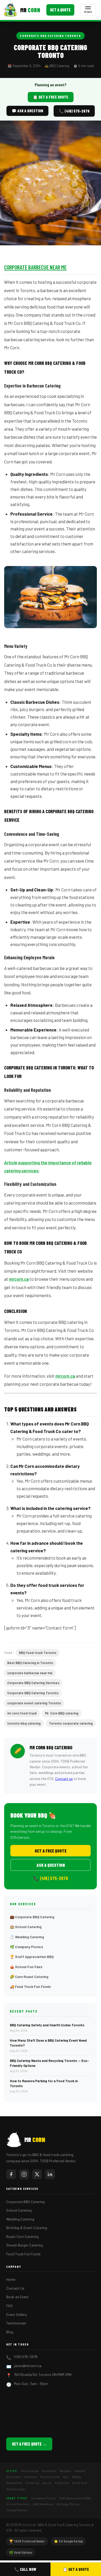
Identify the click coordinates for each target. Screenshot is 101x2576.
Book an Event (17, 2297)
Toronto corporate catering (71, 1723)
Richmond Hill (50, 2477)
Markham (31, 2477)
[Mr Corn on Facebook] (11, 2174)
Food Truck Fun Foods (23, 2254)
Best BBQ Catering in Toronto (30, 1663)
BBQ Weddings (44, 2504)
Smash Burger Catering (24, 2245)
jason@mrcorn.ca (28, 2366)
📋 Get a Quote (76, 2569)
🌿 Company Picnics (26, 1947)
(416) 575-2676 (26, 2357)
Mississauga (30, 2471)
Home (11, 2279)
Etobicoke (62, 2483)
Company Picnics (44, 2498)
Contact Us (15, 2288)
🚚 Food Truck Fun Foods (30, 1986)
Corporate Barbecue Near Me (35, 267)
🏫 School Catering (26, 1927)
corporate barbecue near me (30, 1673)
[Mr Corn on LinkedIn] (50, 2174)
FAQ (9, 2306)
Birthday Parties (68, 2504)
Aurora (47, 2483)
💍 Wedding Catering (27, 1937)
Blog (10, 2332)
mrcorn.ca (19, 1279)
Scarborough (16, 2489)
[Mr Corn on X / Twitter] (37, 2174)
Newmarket (14, 2483)
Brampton (49, 2471)
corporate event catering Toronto (34, 1703)
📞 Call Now (25, 2569)
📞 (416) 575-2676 (74, 111)
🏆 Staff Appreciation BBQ (32, 1957)
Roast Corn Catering (22, 2236)
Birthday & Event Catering (27, 2228)
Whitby (77, 2477)
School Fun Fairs (18, 2504)
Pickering (32, 2483)
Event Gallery (16, 2314)
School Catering (19, 2210)
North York (80, 2483)
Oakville (80, 2471)
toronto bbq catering (24, 1723)
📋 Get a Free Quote (51, 97)
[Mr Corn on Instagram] (24, 2174)
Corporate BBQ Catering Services (33, 1683)
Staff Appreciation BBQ (75, 2498)
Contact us (64, 1779)
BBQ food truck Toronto (38, 1653)
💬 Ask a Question (27, 111)
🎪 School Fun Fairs (26, 1967)
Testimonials (16, 2323)
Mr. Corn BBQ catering (62, 1713)
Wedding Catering (20, 2219)
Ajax (66, 2477)
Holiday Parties (17, 2510)
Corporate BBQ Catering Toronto (51, 36)
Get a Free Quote (51, 1851)
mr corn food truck (22, 1713)
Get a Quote (60, 10)
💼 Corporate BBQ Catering (32, 1917)
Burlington (14, 2477)
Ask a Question (51, 1865)
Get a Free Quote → (29, 2444)
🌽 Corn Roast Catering (29, 1977)
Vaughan (65, 2471)
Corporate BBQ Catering (25, 2202)
